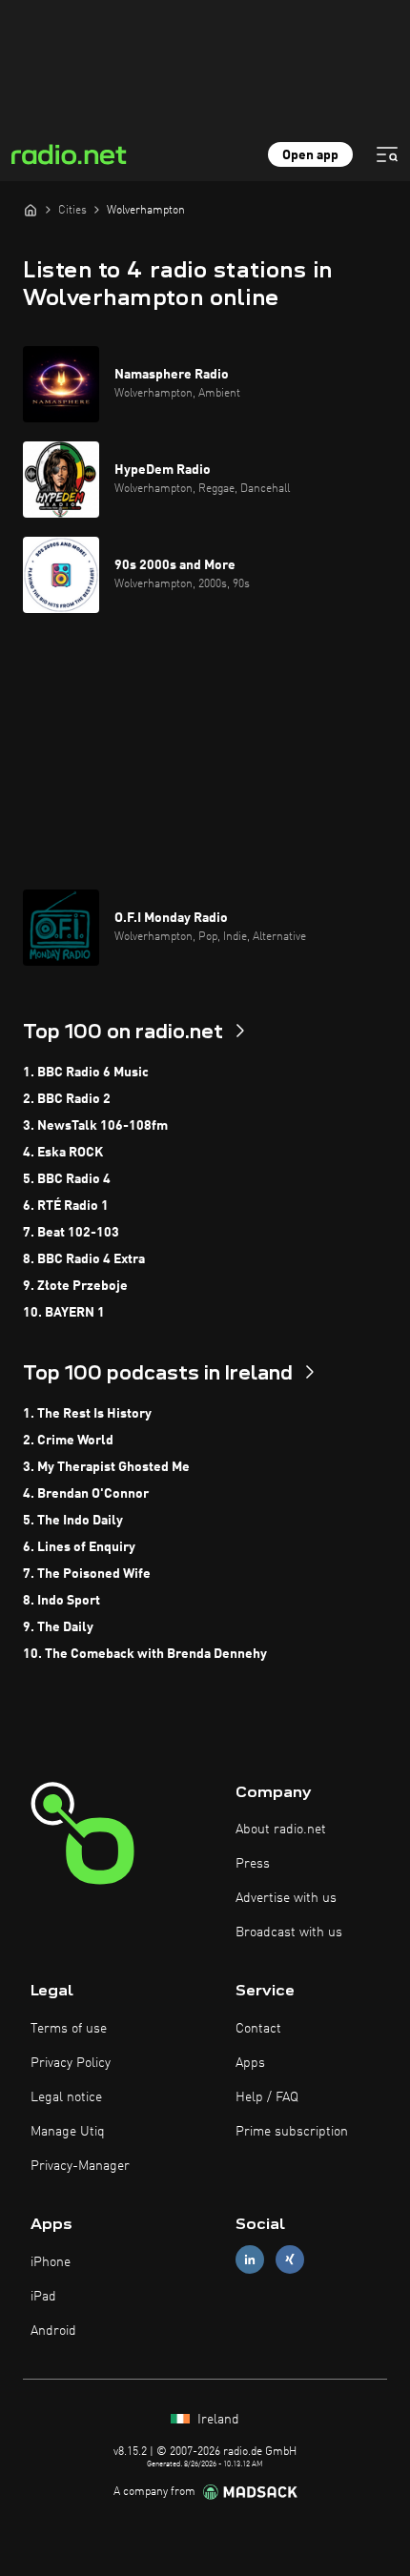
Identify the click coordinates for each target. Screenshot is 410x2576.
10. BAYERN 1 (64, 1313)
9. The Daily (58, 1627)
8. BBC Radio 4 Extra (84, 1259)
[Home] (31, 210)
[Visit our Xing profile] (290, 2260)
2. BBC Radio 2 (67, 1099)
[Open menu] (387, 154)
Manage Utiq (68, 2132)
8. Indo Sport (61, 1601)
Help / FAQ (267, 2097)
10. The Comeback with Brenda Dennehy (145, 1654)
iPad (43, 2297)
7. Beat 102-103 (71, 1233)
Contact (258, 2029)
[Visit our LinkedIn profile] (250, 2260)
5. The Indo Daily (73, 1521)
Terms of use (69, 2029)
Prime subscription (292, 2132)
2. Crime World (68, 1441)
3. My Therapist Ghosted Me (106, 1467)
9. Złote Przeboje (75, 1286)
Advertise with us (286, 1898)
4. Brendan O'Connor (86, 1494)
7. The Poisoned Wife (87, 1574)
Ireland (216, 2420)
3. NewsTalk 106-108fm (95, 1126)
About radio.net (281, 1830)
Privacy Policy (71, 2063)
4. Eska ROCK (63, 1153)
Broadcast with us (289, 1932)
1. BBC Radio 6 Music (86, 1073)
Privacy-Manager (80, 2166)
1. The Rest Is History (87, 1414)
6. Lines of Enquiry (79, 1547)
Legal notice (66, 2097)
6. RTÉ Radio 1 (66, 1206)
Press (253, 1864)
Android (53, 2331)
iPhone (51, 2262)
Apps (250, 2063)
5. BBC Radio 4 (67, 1179)
